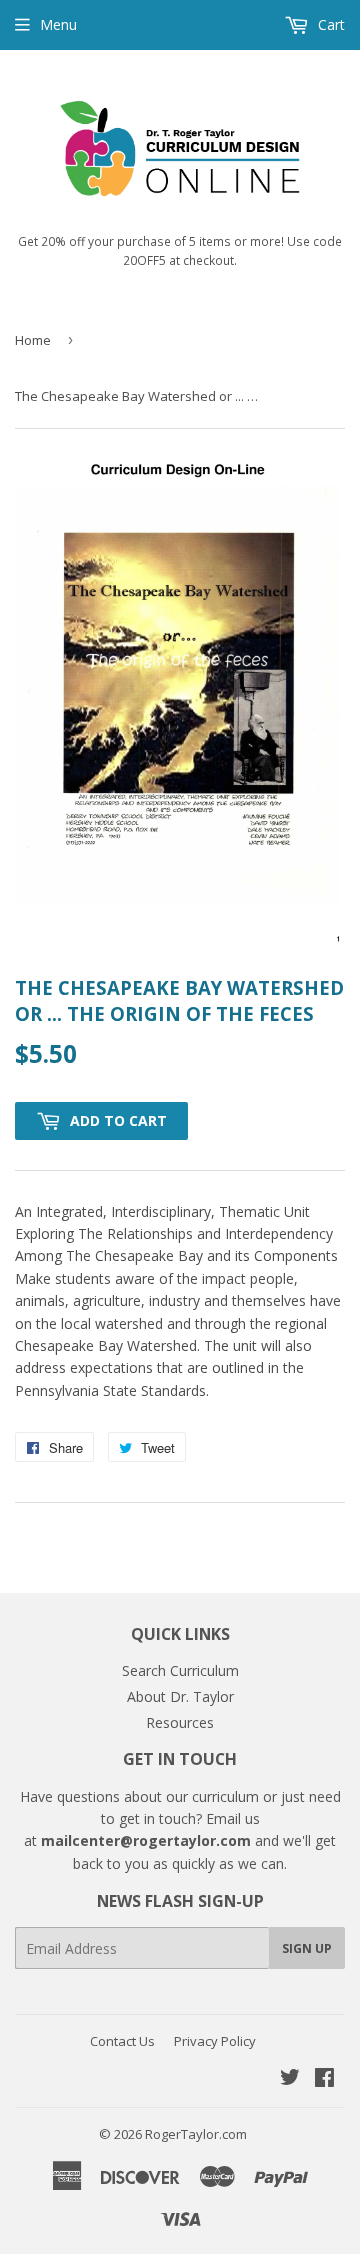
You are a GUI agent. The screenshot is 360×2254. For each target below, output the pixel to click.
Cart (329, 24)
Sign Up (307, 1948)
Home (33, 340)
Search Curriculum (180, 1670)
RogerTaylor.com (196, 2134)
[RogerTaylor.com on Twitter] (290, 2079)
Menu (58, 24)
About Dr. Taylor (180, 1696)
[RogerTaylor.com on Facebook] (324, 2079)
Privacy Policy (215, 2041)
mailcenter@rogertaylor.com (146, 1840)
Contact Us (122, 2041)
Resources (180, 1722)
